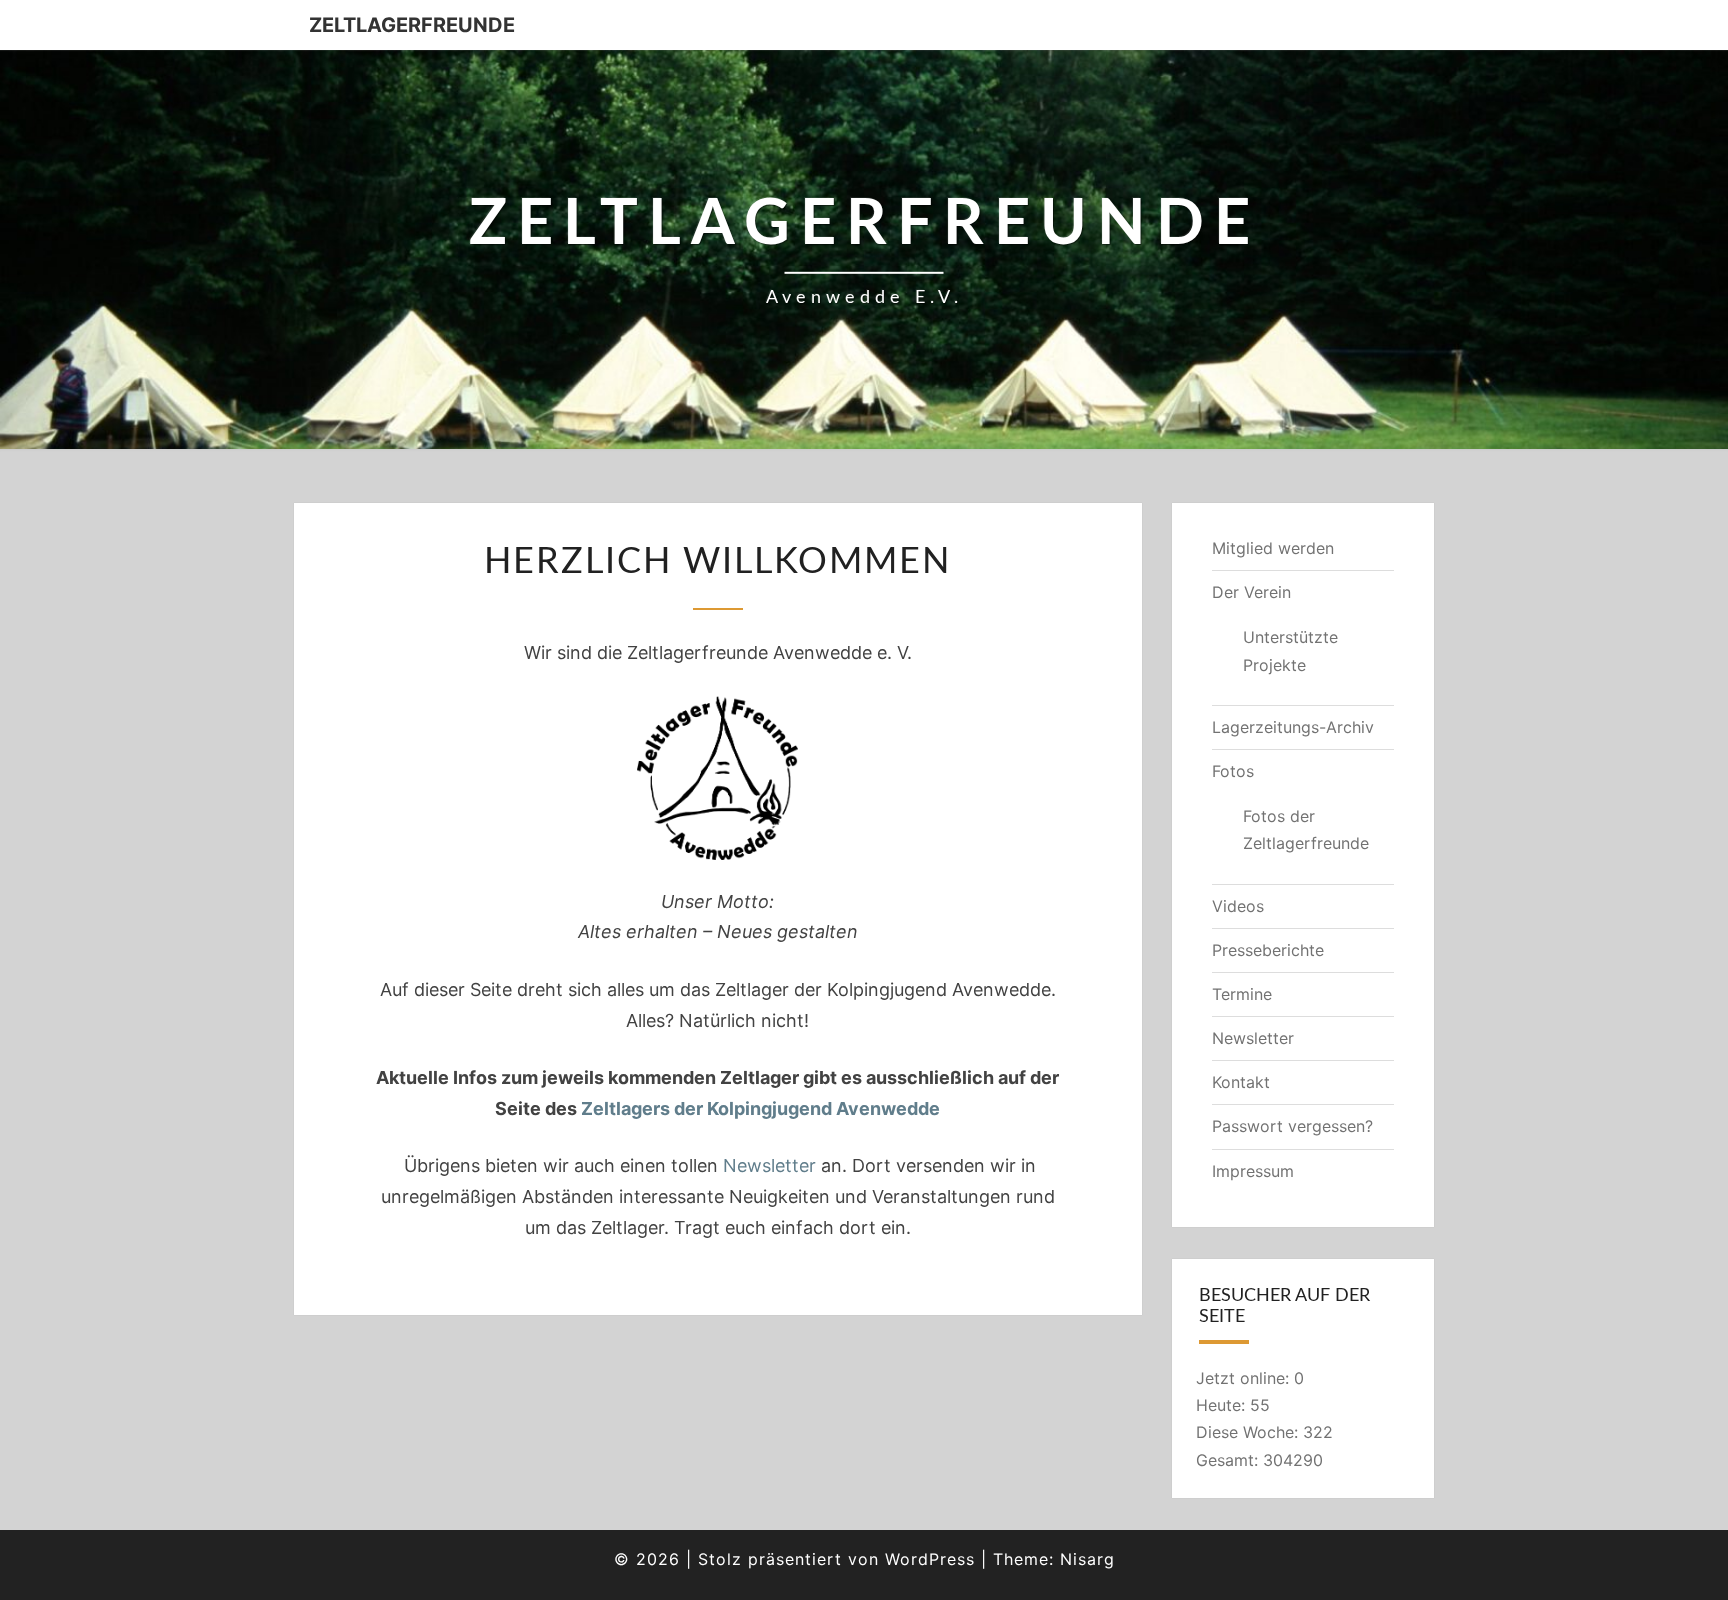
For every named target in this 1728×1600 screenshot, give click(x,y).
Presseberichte (1268, 950)
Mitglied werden (1273, 548)
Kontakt (1241, 1082)
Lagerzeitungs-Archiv (1293, 727)
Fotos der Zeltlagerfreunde (1306, 829)
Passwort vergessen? (1292, 1126)
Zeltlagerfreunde (412, 25)
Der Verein (1251, 592)
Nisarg (1087, 1559)
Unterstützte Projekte (1290, 650)
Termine (1242, 994)
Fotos (1233, 771)
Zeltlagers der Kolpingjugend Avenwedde (760, 1108)
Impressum (1253, 1171)
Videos (1238, 906)
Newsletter (769, 1165)
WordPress (930, 1559)
